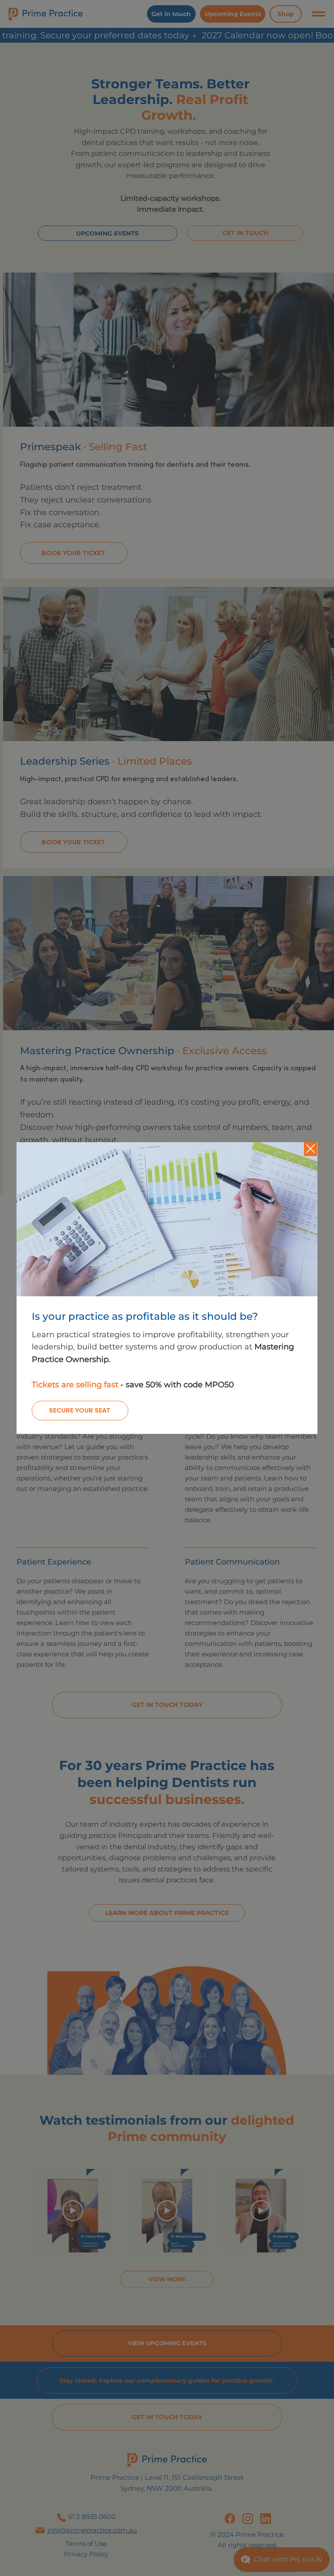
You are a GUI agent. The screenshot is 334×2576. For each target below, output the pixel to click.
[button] (311, 1149)
